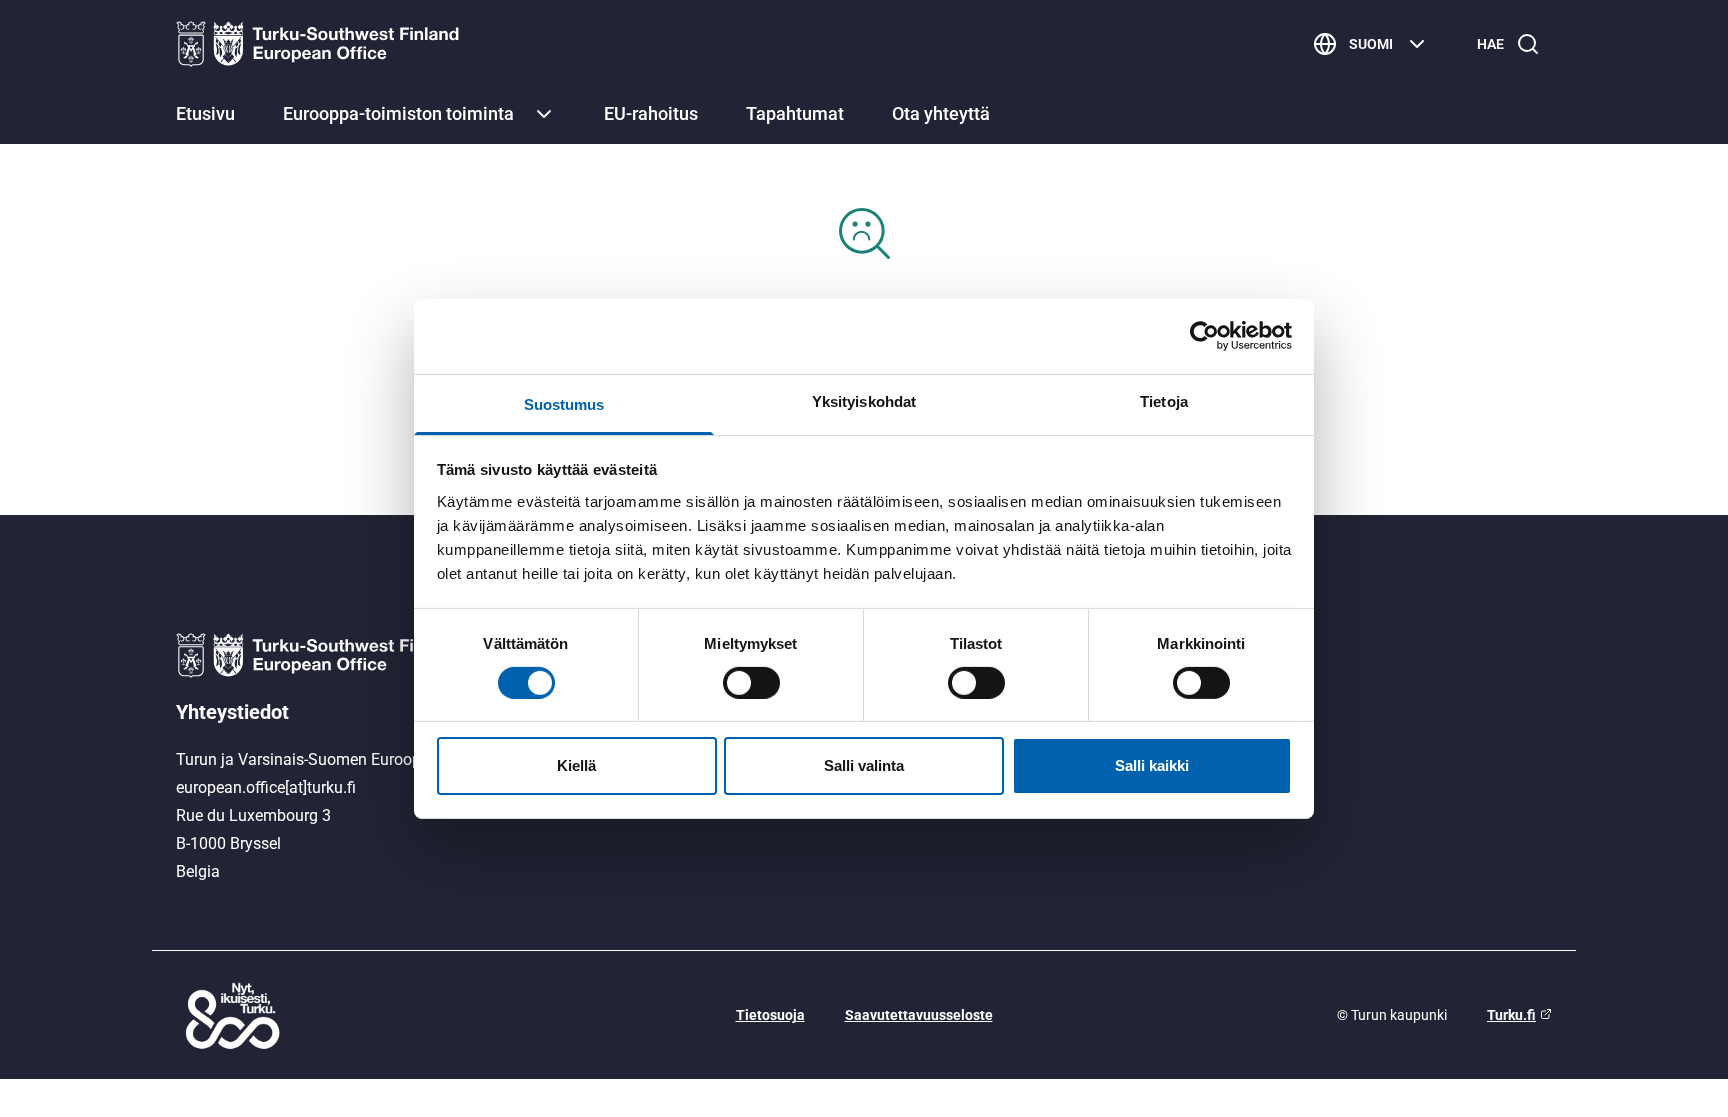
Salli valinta (864, 765)
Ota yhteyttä (941, 113)
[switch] (751, 683)
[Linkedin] (1340, 735)
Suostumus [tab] (564, 403)
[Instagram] (1340, 691)
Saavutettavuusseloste (919, 1015)
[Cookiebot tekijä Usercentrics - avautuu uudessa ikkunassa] (1204, 336)
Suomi (1371, 44)
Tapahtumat (795, 113)
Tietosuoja (770, 1015)
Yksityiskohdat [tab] (864, 400)
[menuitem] (205, 116)
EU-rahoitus (651, 113)
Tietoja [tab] (1164, 400)
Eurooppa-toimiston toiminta (398, 113)
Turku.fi (1511, 1015)
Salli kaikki (1152, 765)
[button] (544, 114)
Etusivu (205, 113)
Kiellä (576, 765)
